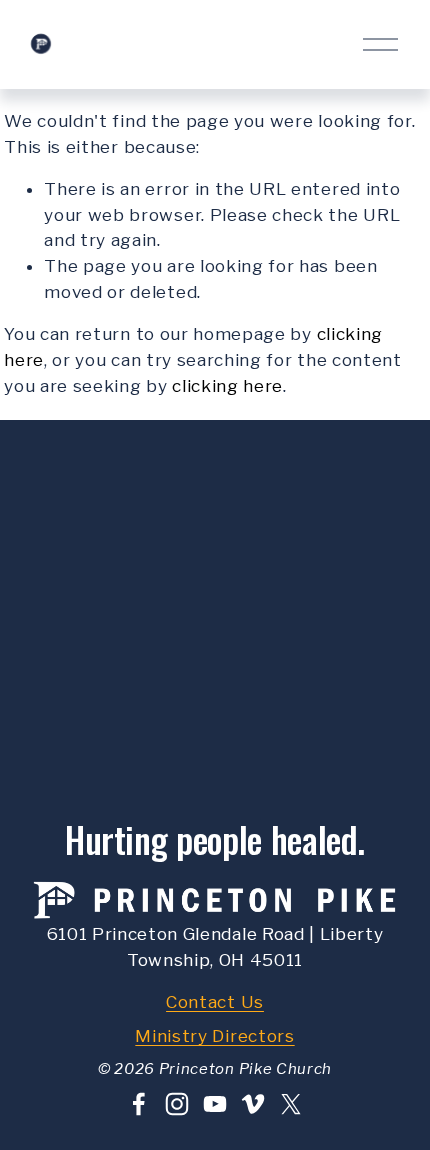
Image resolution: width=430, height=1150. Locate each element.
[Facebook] (139, 1104)
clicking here (227, 386)
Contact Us (215, 1002)
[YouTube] (215, 1104)
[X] (291, 1104)
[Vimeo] (253, 1104)
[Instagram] (177, 1104)
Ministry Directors (214, 1036)
